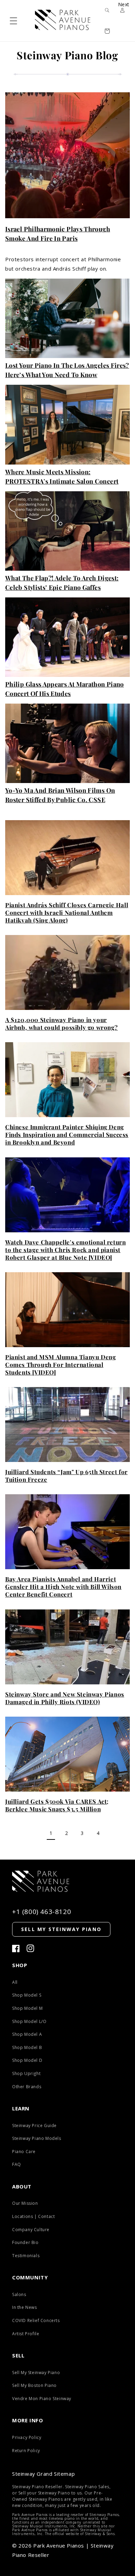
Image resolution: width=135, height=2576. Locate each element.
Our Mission (25, 2203)
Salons (19, 2294)
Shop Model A (27, 2034)
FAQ (17, 2164)
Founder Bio (25, 2242)
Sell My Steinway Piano (36, 2373)
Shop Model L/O (29, 2021)
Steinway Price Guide (34, 2126)
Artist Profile (26, 2334)
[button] (13, 21)
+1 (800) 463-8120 (42, 1912)
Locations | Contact (33, 2216)
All (15, 1982)
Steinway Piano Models (37, 2138)
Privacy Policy (27, 2437)
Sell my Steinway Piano (61, 1929)
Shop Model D (27, 2060)
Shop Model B (27, 2047)
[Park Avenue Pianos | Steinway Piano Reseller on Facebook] (16, 1949)
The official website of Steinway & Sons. (80, 2534)
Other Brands (27, 2087)
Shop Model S (27, 1995)
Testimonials (26, 2256)
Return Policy (26, 2451)
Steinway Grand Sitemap (43, 2474)
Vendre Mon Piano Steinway (42, 2399)
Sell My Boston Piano (34, 2385)
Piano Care (24, 2152)
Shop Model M (27, 2008)
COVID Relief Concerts (36, 2320)
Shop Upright (26, 2073)
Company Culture (31, 2230)
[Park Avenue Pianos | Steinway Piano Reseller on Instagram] (30, 1949)
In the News (25, 2307)
